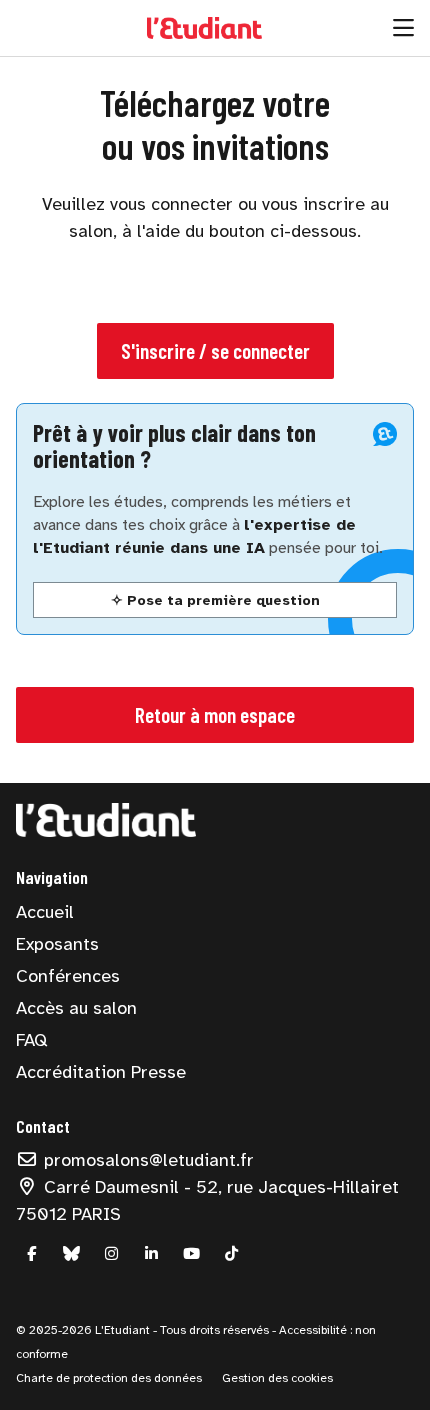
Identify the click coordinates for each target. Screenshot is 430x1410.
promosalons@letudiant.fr (146, 1160)
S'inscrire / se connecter (215, 350)
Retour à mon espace (215, 714)
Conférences (68, 976)
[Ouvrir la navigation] (403, 28)
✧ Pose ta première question (215, 600)
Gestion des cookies (277, 1378)
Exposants (57, 944)
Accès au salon (76, 1008)
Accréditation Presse (101, 1072)
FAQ (31, 1040)
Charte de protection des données (109, 1378)
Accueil (45, 912)
